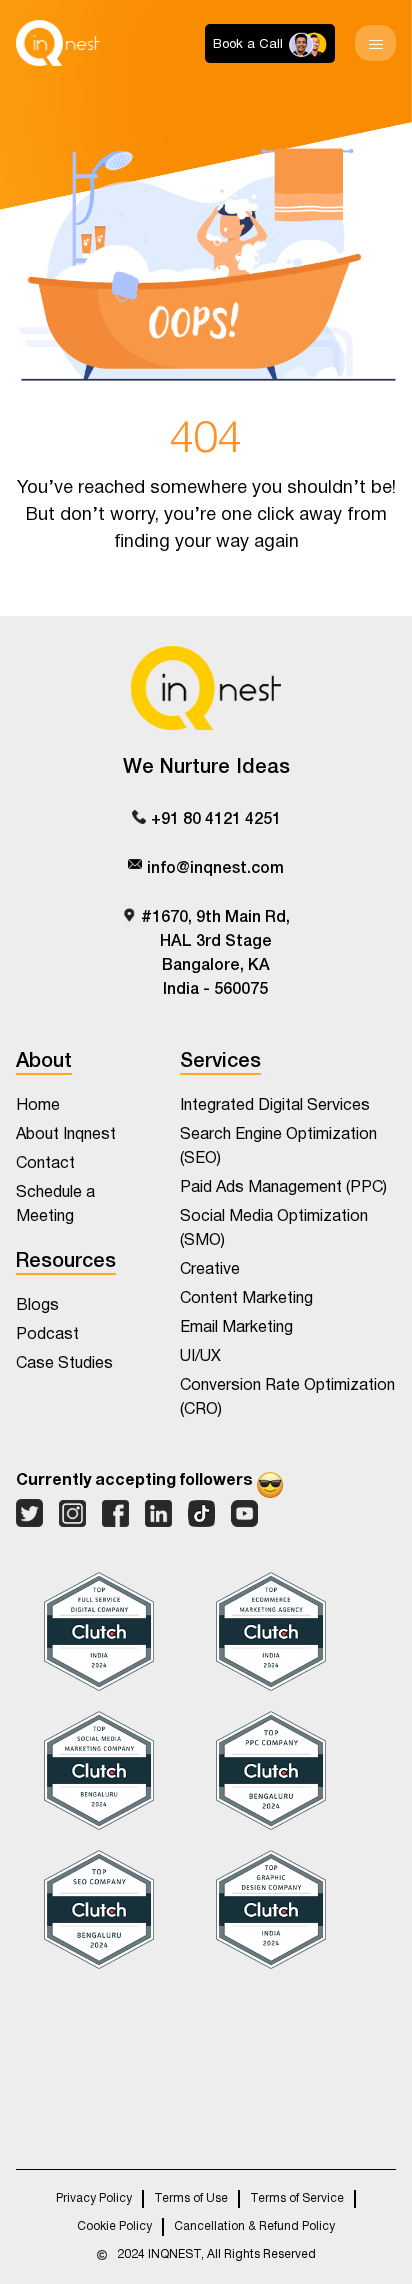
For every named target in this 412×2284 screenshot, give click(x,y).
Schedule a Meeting (55, 1204)
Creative (210, 1269)
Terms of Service (297, 2199)
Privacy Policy (94, 2199)
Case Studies (64, 1363)
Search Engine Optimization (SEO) (278, 1146)
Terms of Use (191, 2199)
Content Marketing (246, 1298)
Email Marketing (236, 1327)
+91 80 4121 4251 (216, 817)
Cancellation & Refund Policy (254, 2227)
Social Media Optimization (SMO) (274, 1228)
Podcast (47, 1334)
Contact (45, 1163)
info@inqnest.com (215, 866)
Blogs (37, 1305)
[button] (375, 43)
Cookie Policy (114, 2227)
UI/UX (200, 1356)
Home (38, 1105)
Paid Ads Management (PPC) (283, 1187)
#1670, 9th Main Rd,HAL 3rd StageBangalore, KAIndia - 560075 (215, 951)
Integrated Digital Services (275, 1105)
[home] (58, 43)
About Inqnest (66, 1134)
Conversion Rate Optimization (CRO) (287, 1397)
